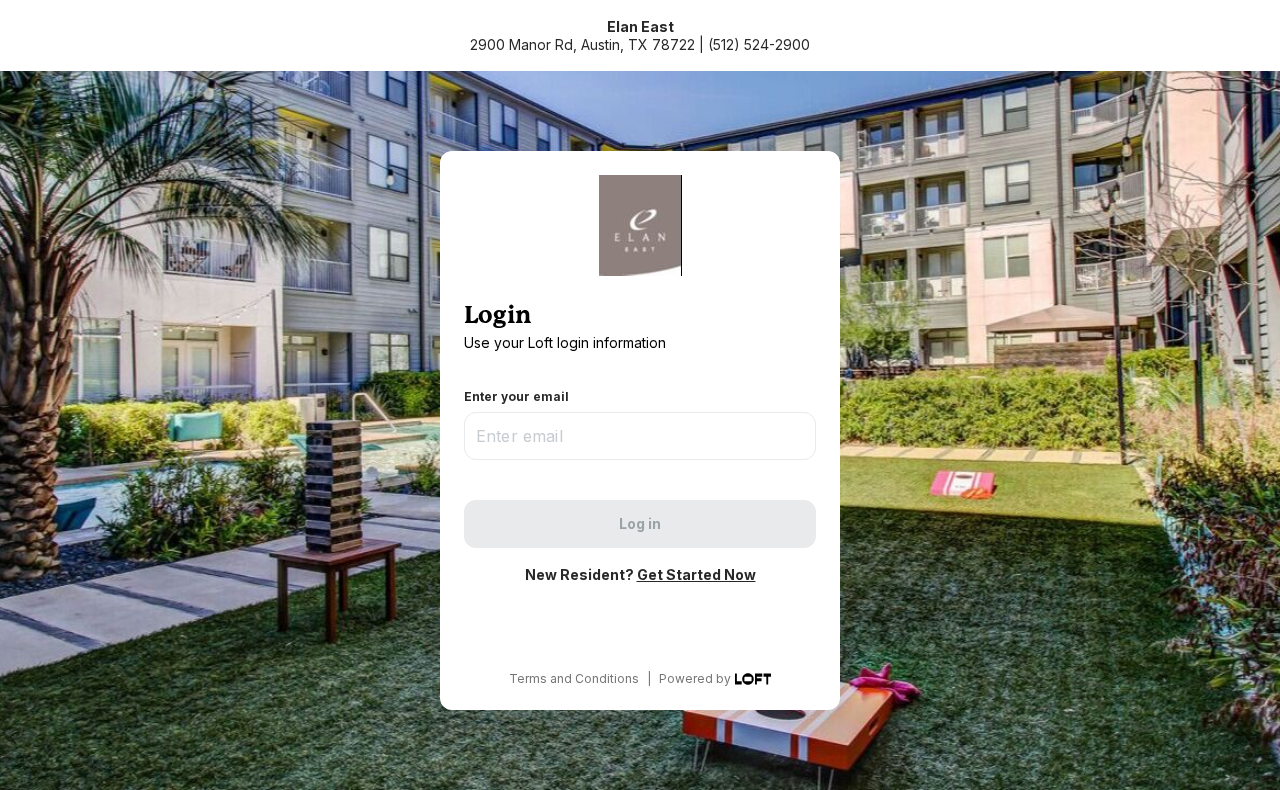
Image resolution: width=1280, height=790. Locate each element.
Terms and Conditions (574, 678)
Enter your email (516, 396)
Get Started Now (696, 574)
